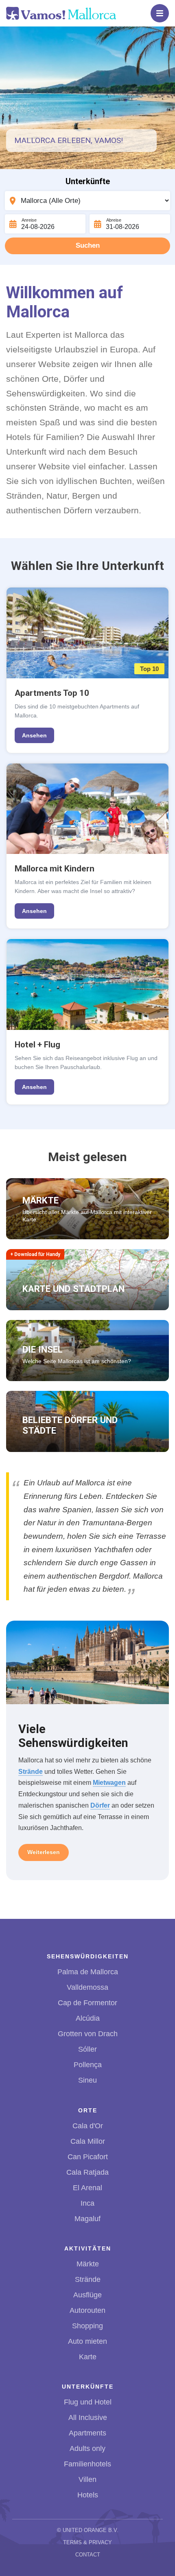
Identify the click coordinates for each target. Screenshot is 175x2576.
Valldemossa (87, 1987)
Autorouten (87, 2310)
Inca (87, 2203)
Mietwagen (109, 1782)
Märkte (88, 2264)
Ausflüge (87, 2295)
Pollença (88, 2065)
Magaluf (87, 2219)
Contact (88, 2555)
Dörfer (100, 1805)
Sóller (87, 2049)
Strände (31, 1771)
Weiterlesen (44, 1852)
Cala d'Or (88, 2126)
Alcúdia (88, 2018)
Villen (87, 2479)
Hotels (88, 2495)
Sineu (87, 2080)
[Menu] (160, 13)
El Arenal (87, 2188)
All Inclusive (88, 2418)
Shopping (87, 2326)
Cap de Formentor (87, 2003)
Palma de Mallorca (88, 1972)
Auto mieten (87, 2341)
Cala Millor (88, 2141)
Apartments (87, 2433)
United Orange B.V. (91, 2530)
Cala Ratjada (87, 2172)
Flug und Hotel (88, 2402)
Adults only (87, 2448)
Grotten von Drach (88, 2034)
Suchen (88, 245)
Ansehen (34, 735)
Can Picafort (88, 2157)
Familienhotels (87, 2464)
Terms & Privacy (87, 2542)
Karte (88, 2357)
